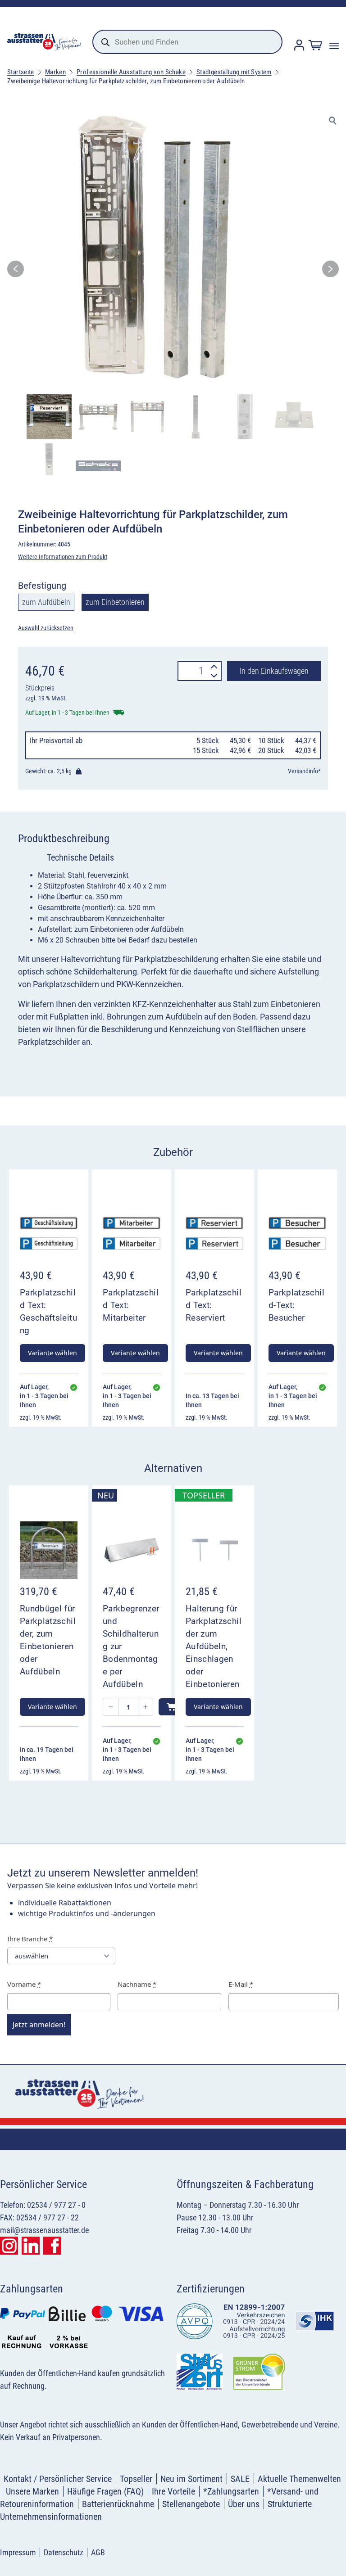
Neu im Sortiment (191, 2479)
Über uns (244, 2504)
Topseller (136, 2479)
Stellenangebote (191, 2504)
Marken (55, 72)
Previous (16, 272)
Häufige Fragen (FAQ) (105, 2491)
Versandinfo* (304, 771)
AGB (98, 2552)
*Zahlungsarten (231, 2491)
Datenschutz (64, 2552)
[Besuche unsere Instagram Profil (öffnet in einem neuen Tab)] (9, 2246)
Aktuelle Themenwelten (299, 2479)
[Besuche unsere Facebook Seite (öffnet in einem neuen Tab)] (52, 2246)
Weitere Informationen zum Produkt (63, 557)
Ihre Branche (30, 1939)
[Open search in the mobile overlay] (187, 42)
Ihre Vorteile (173, 2491)
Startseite (21, 72)
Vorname (24, 1984)
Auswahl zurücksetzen (46, 628)
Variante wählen (52, 1353)
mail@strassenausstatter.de (44, 2230)
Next (330, 272)
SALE (240, 2479)
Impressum (18, 2552)
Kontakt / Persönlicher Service (58, 2479)
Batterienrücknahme (118, 2504)
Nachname (137, 1984)
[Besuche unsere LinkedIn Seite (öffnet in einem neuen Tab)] (31, 2246)
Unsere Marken (32, 2491)
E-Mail (241, 1984)
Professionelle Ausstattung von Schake (131, 72)
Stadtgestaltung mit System (234, 72)
